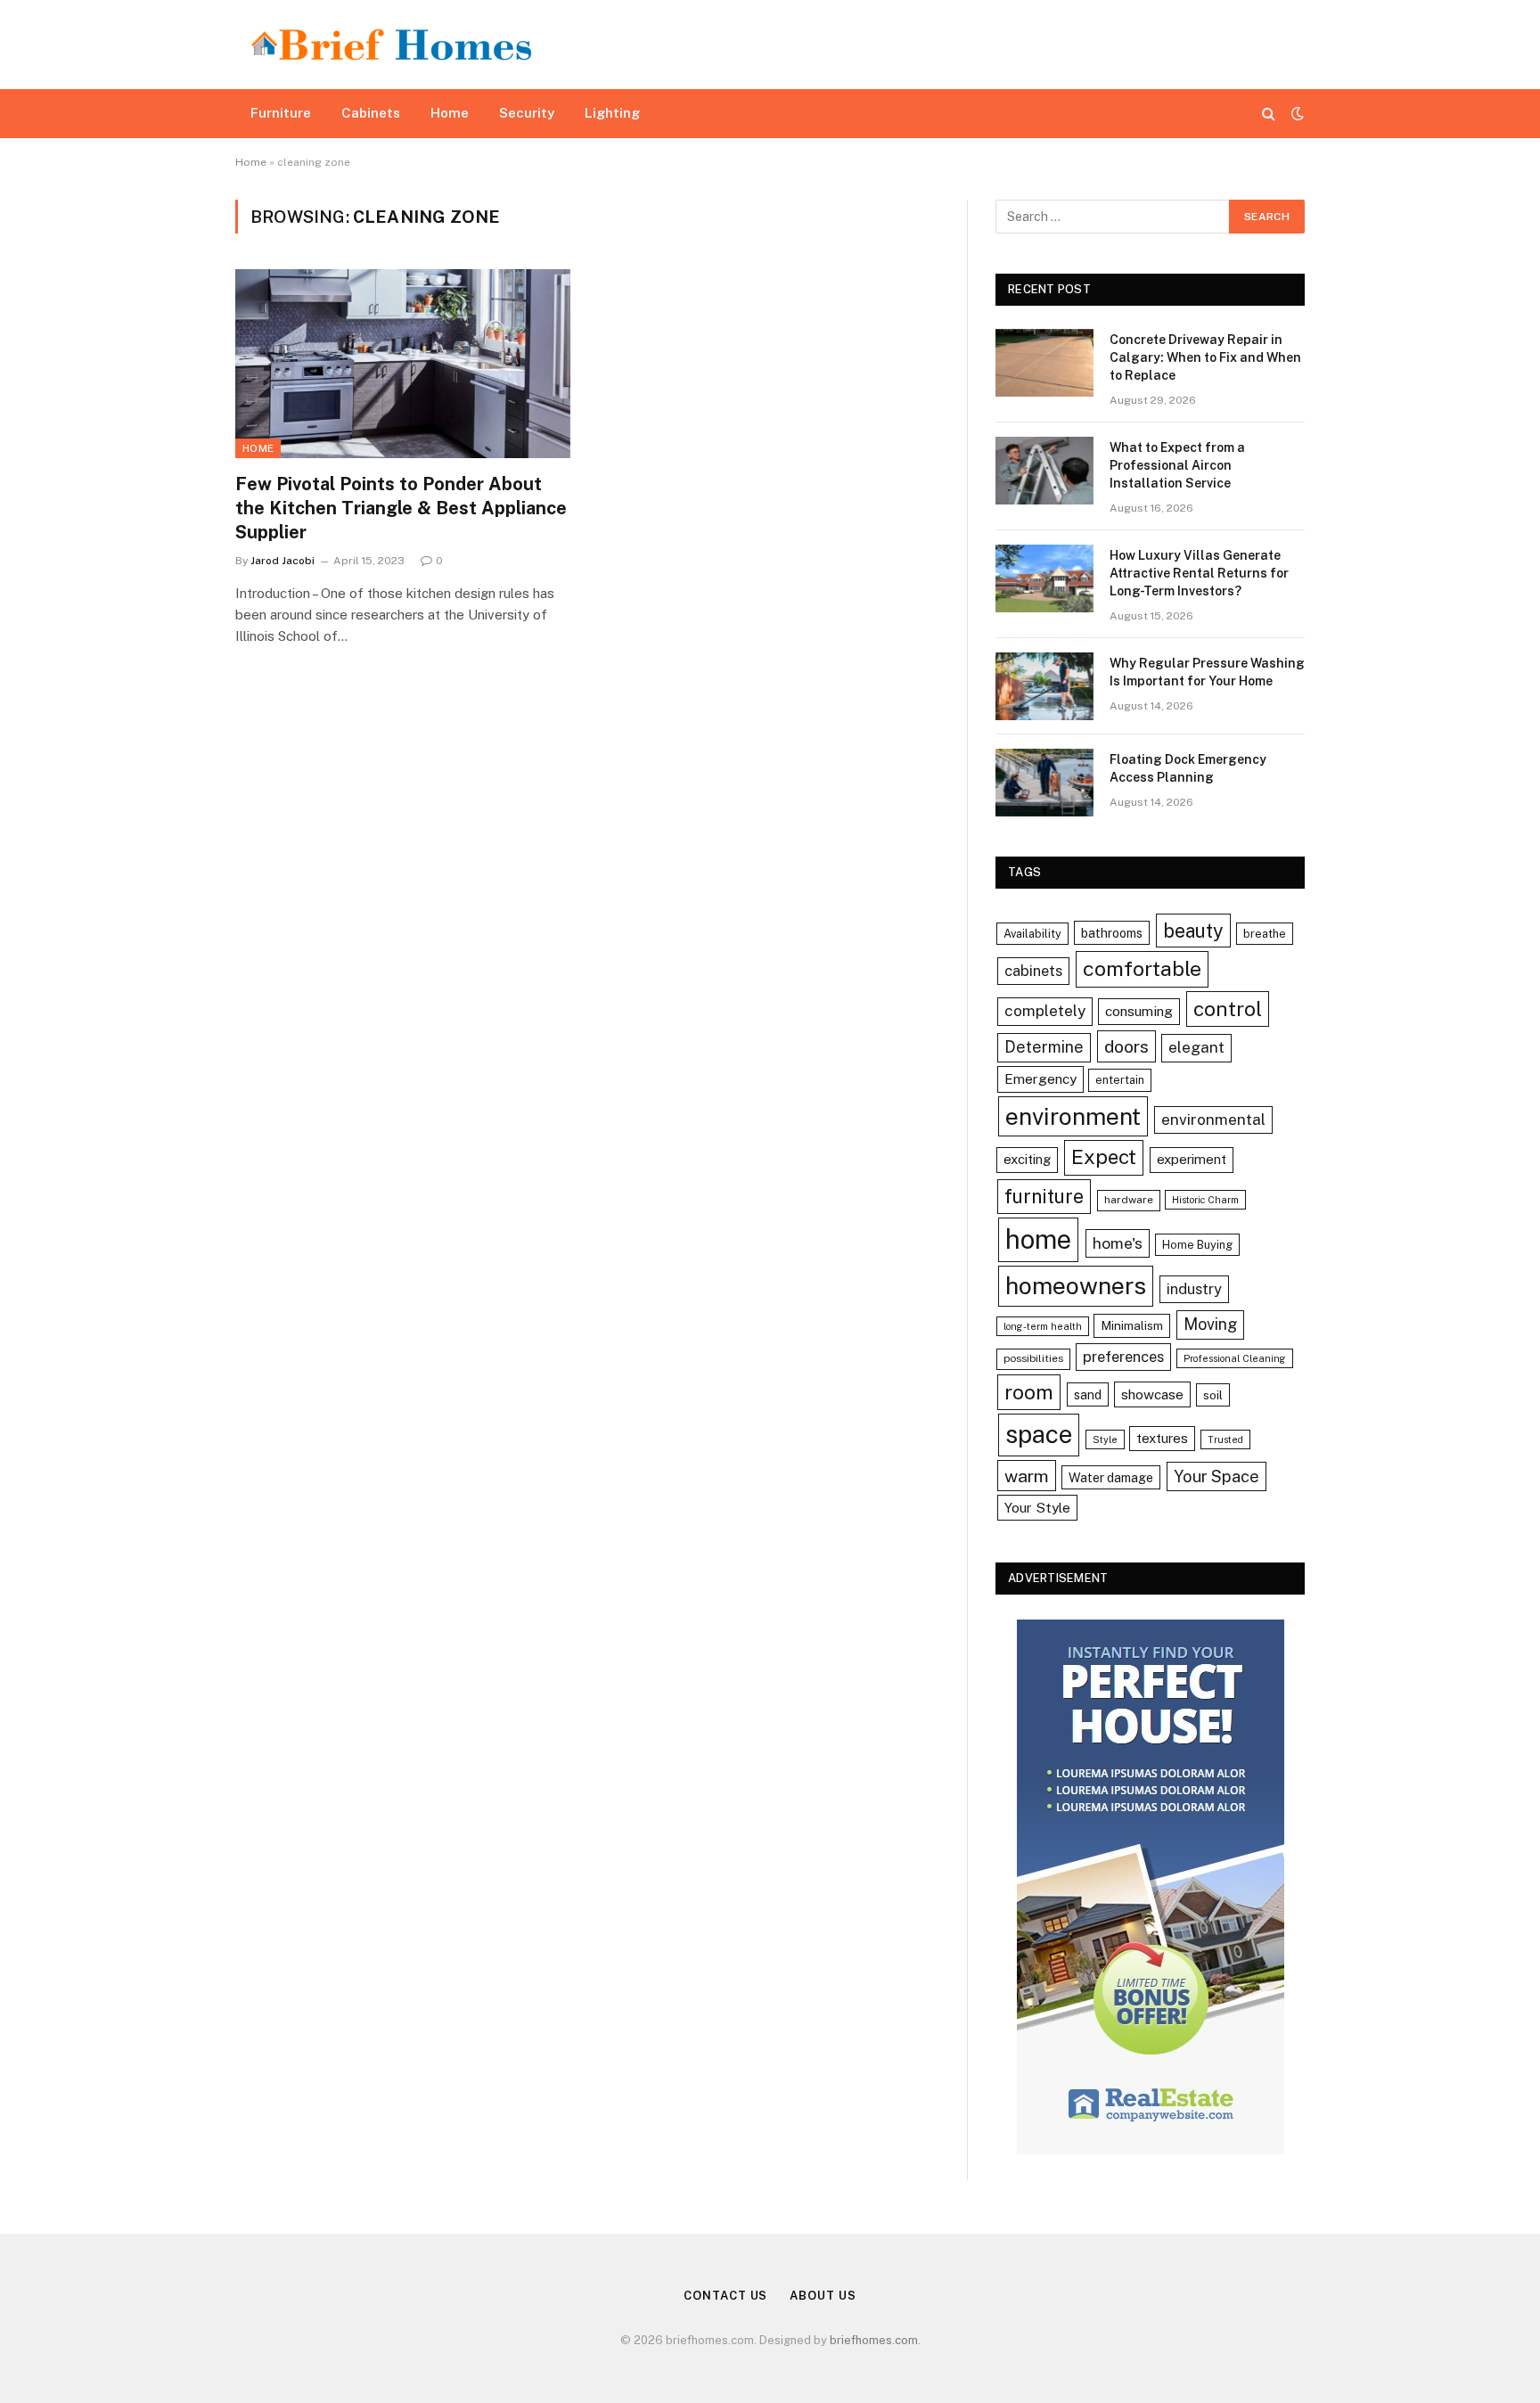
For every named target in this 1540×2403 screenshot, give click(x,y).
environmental (1213, 1119)
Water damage (1111, 1477)
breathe (1265, 934)
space (1039, 1434)
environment (1073, 1116)
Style (1105, 1439)
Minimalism (1132, 1325)
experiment (1192, 1159)
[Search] (1269, 114)
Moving (1210, 1324)
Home (450, 113)
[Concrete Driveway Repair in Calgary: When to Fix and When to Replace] (1044, 363)
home (1038, 1239)
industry (1194, 1289)
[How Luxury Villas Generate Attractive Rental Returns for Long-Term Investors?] (1044, 578)
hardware (1129, 1200)
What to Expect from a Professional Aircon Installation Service (1177, 465)
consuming (1139, 1011)
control (1228, 1009)
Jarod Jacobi (283, 561)
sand (1088, 1394)
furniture (1044, 1196)
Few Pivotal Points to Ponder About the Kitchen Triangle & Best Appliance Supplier (401, 508)
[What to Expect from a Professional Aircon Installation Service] (1044, 471)
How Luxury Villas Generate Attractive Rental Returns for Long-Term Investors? (1199, 573)
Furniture (281, 113)
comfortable (1142, 968)
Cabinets (371, 113)
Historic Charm (1205, 1200)
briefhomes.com (874, 2340)
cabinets (1033, 971)
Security (527, 113)
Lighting (612, 113)
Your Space (1216, 1476)
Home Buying (1197, 1245)
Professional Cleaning (1235, 1358)
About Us (823, 2296)
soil (1213, 1395)
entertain (1120, 1080)
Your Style (1037, 1507)
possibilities (1033, 1358)
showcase (1152, 1394)
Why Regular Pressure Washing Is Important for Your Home (1207, 672)
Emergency (1040, 1078)
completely (1045, 1011)
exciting (1027, 1159)
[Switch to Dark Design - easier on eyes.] (1296, 113)
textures (1162, 1438)
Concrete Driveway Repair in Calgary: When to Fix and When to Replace (1205, 357)
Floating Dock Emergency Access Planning (1188, 768)
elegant (1196, 1047)
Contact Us (725, 2296)
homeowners (1076, 1286)
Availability (1032, 934)
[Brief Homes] (391, 45)
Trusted (1225, 1439)
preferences (1123, 1357)
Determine (1044, 1047)
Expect (1104, 1157)
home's (1118, 1243)
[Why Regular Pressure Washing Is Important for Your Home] (1044, 686)
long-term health (1043, 1326)
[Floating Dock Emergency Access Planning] (1044, 783)
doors (1126, 1046)
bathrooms (1112, 933)
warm (1027, 1476)
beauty (1193, 931)
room (1029, 1392)
